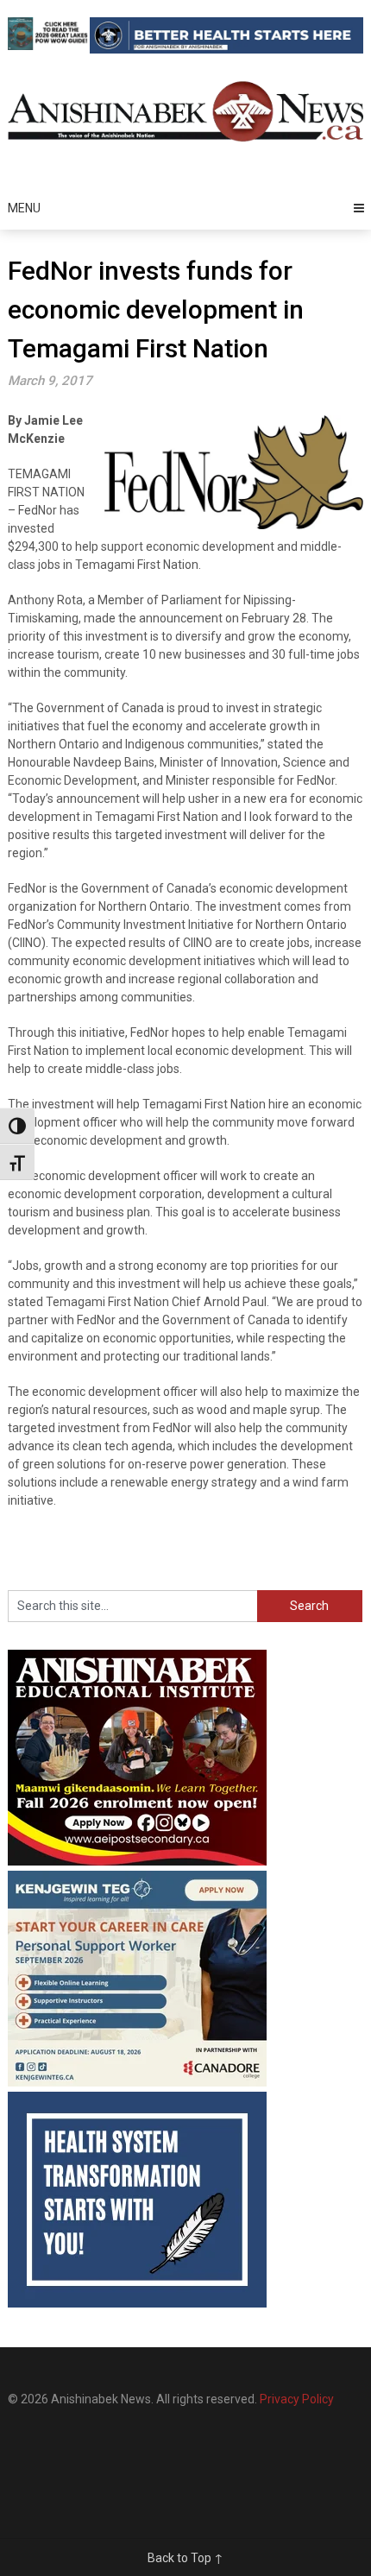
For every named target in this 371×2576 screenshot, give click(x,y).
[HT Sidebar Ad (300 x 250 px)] (137, 2303)
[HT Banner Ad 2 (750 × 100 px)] (227, 49)
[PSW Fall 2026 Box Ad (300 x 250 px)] (137, 2082)
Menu (24, 208)
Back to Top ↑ (185, 2558)
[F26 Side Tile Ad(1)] (137, 1861)
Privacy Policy (297, 2399)
